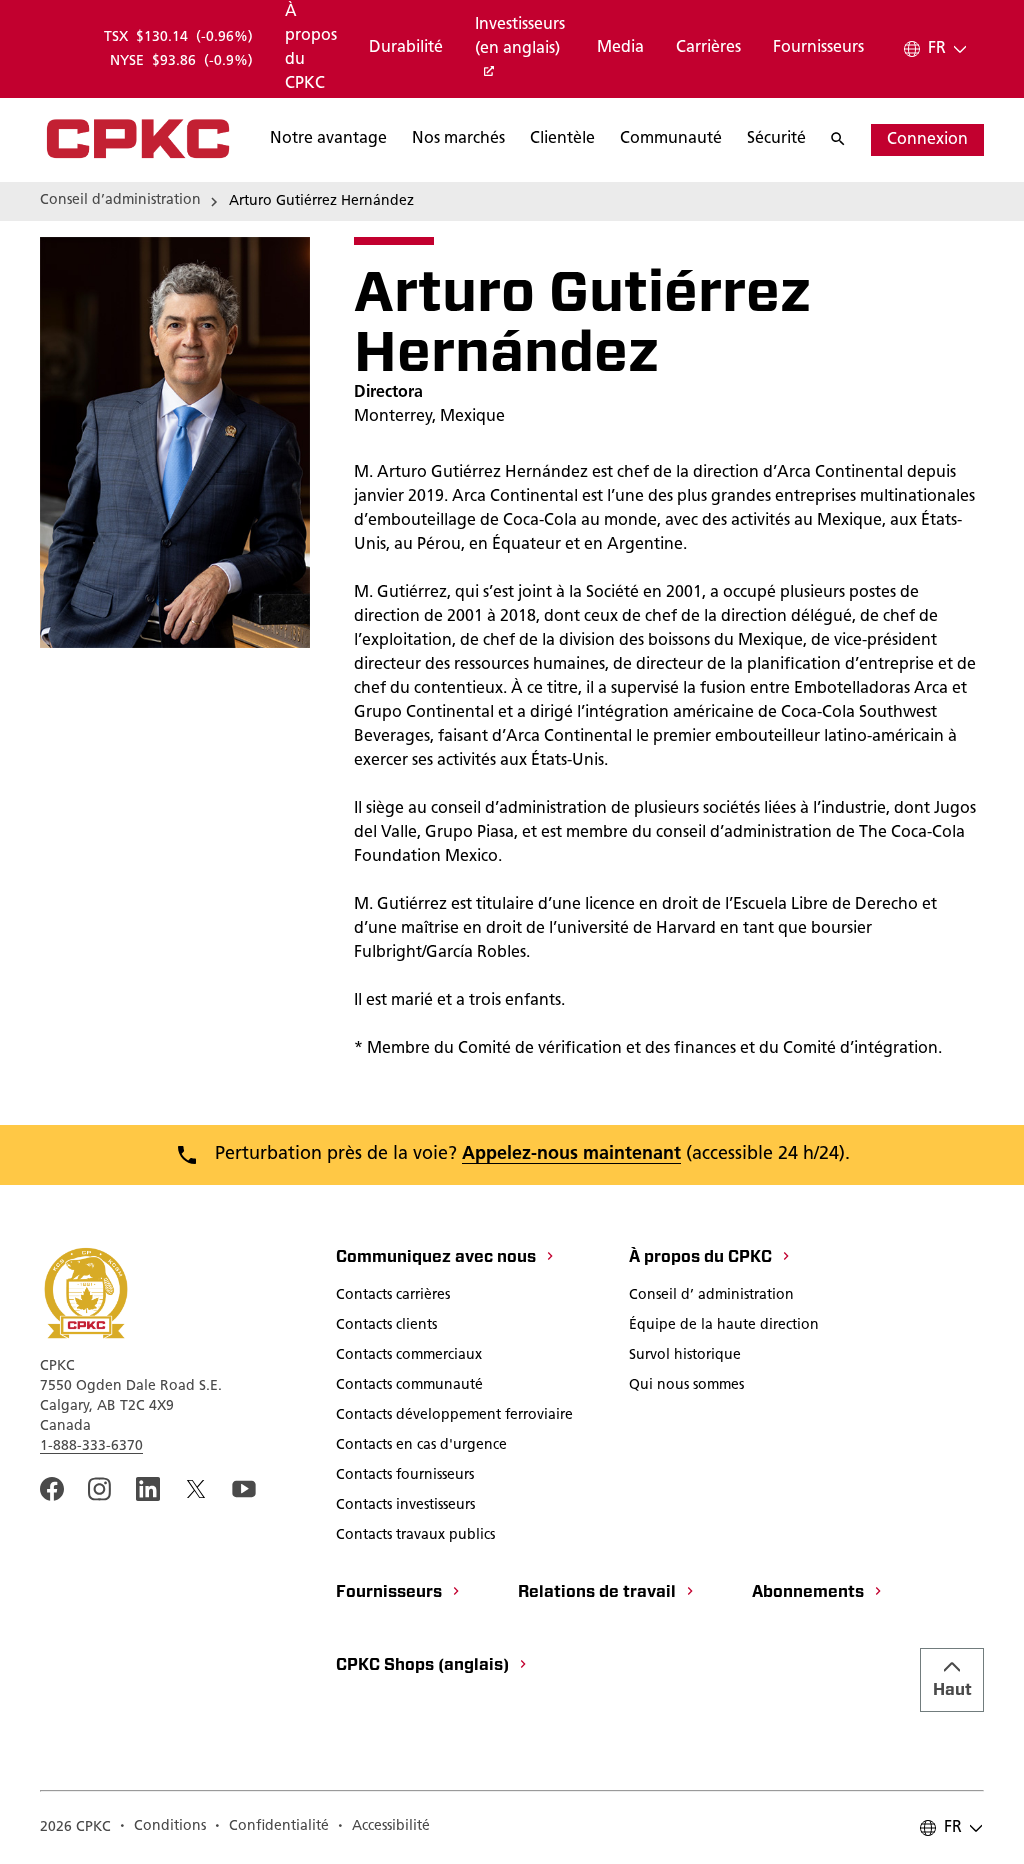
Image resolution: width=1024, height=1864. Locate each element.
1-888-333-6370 (91, 1446)
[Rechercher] (848, 140)
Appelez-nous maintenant (571, 1155)
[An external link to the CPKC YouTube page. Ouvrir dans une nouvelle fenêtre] (244, 1489)
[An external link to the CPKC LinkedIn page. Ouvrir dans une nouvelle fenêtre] (148, 1489)
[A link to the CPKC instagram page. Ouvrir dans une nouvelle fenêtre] (100, 1489)
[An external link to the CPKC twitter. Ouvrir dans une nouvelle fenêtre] (196, 1489)
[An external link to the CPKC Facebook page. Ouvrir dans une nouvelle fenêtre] (52, 1489)
